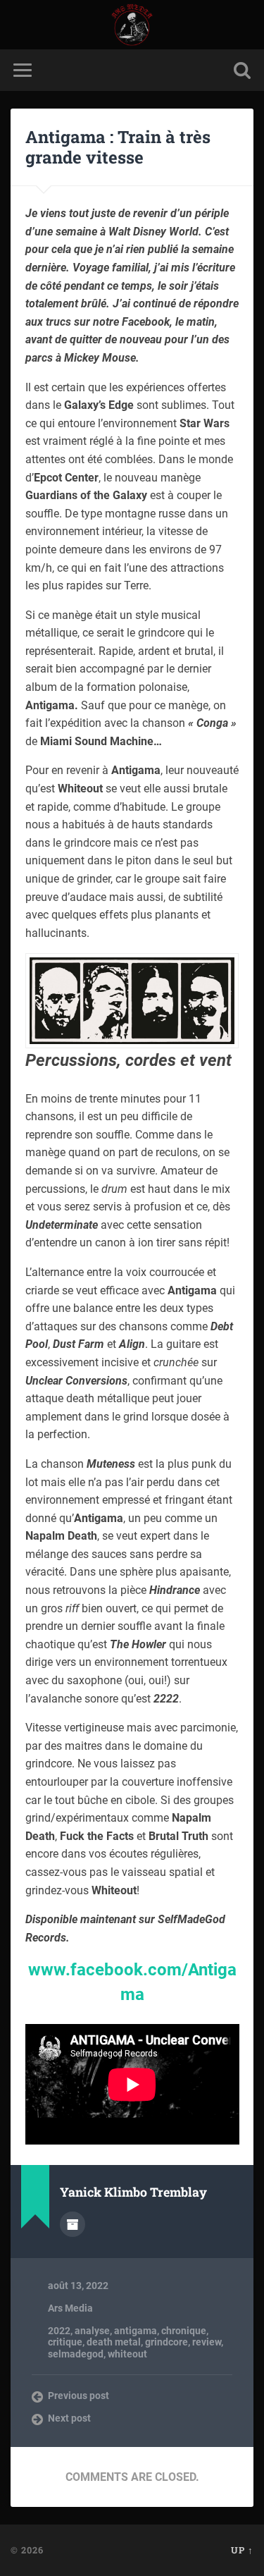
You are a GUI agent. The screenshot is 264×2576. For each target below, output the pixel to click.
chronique (184, 2331)
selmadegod (76, 2354)
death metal (114, 2342)
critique (65, 2342)
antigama (136, 2331)
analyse (92, 2331)
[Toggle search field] (242, 70)
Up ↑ (242, 2550)
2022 (59, 2331)
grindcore (166, 2342)
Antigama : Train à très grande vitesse (118, 147)
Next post (69, 2418)
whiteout (127, 2354)
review (207, 2342)
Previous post (78, 2396)
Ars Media (70, 2308)
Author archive (73, 2224)
